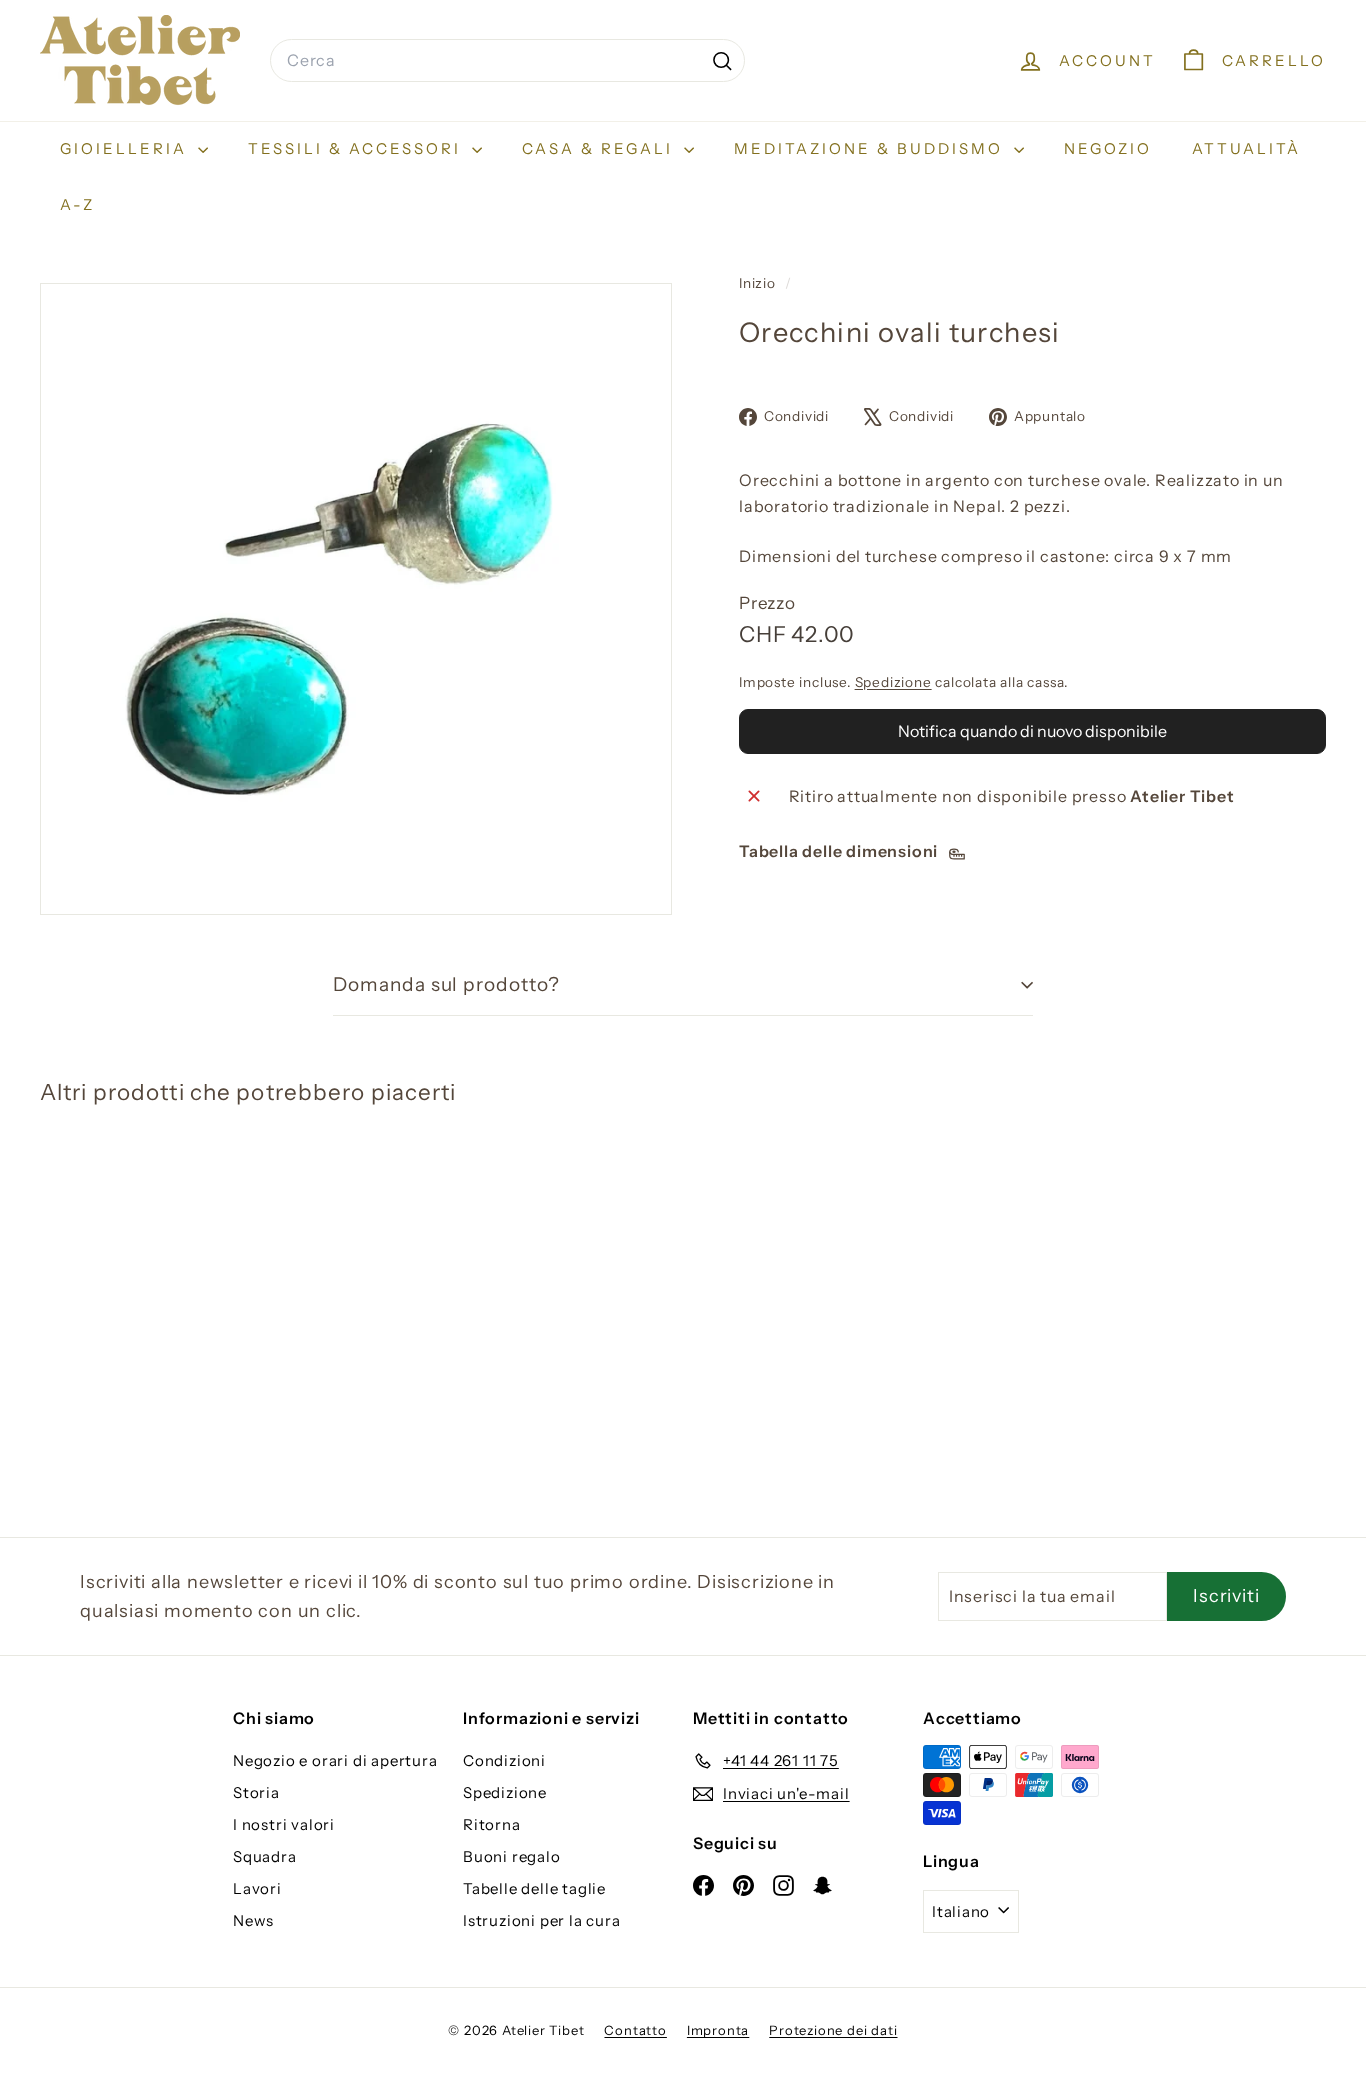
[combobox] (507, 61)
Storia (256, 1792)
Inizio (759, 283)
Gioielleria (126, 148)
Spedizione (893, 682)
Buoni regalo (512, 1856)
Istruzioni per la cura (542, 1920)
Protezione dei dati (833, 2030)
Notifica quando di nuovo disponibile (1032, 732)
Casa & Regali (600, 148)
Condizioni (504, 1760)
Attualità (1246, 148)
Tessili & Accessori (357, 148)
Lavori (257, 1888)
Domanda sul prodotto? (446, 984)
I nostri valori (284, 1824)
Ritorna (492, 1824)
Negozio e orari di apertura (335, 1760)
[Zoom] (356, 599)
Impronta (718, 2030)
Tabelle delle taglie (534, 1888)
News (253, 1920)
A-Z (77, 204)
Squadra (265, 1856)
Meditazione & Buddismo (871, 148)
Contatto (635, 2030)
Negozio (1108, 148)
